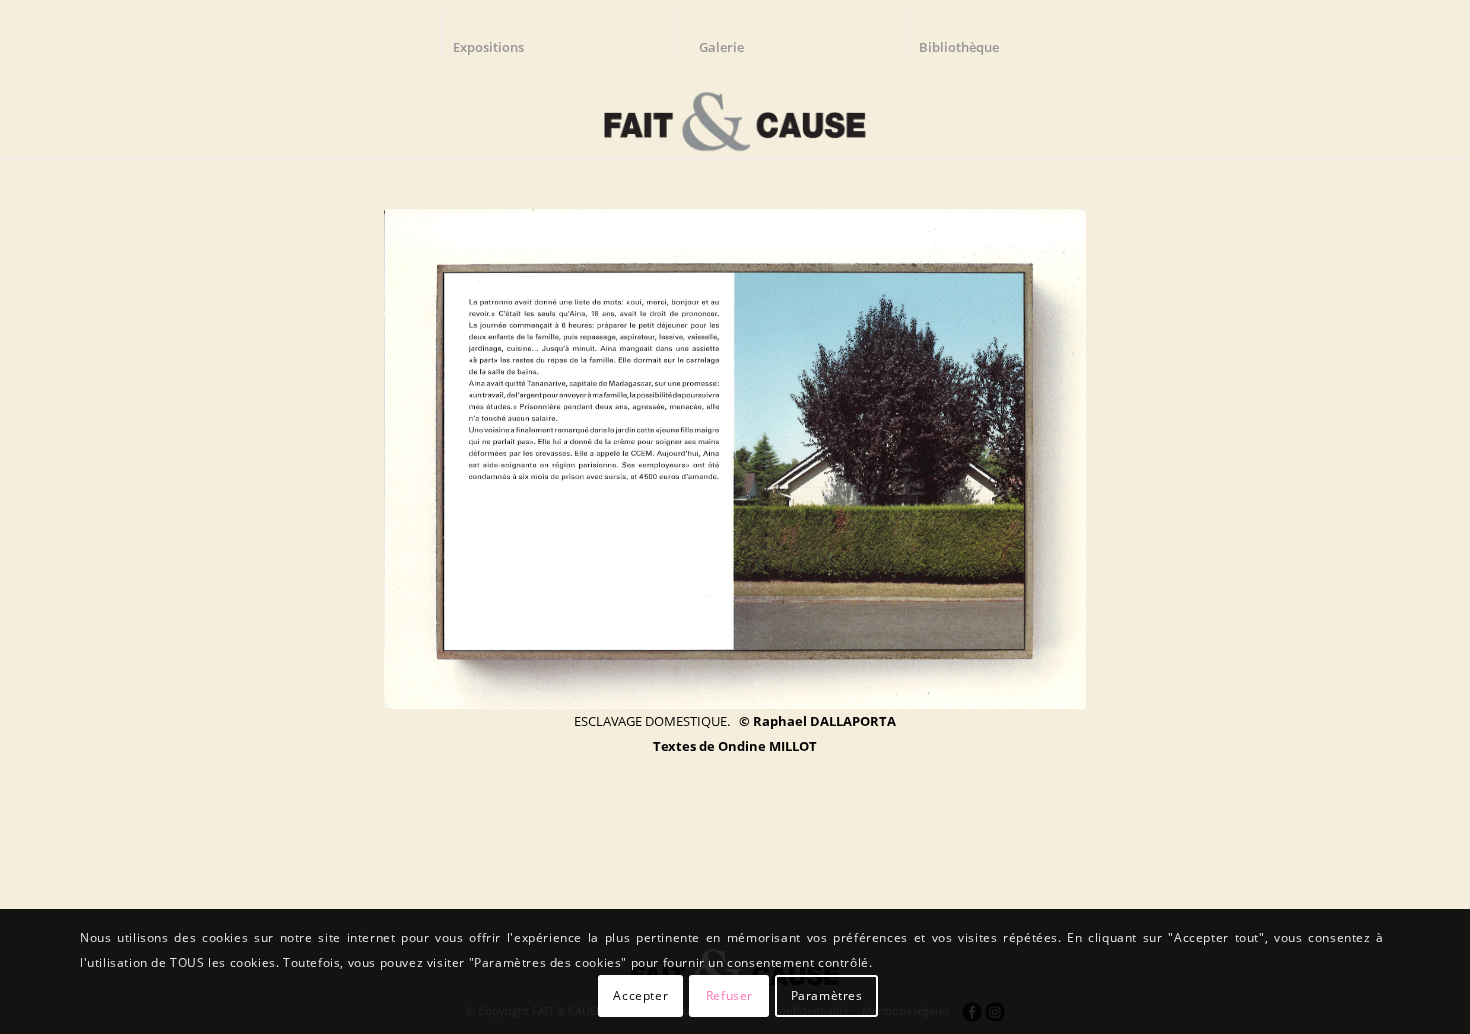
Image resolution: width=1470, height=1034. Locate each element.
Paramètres (827, 995)
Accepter (640, 995)
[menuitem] (498, 35)
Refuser (729, 995)
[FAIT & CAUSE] (734, 114)
